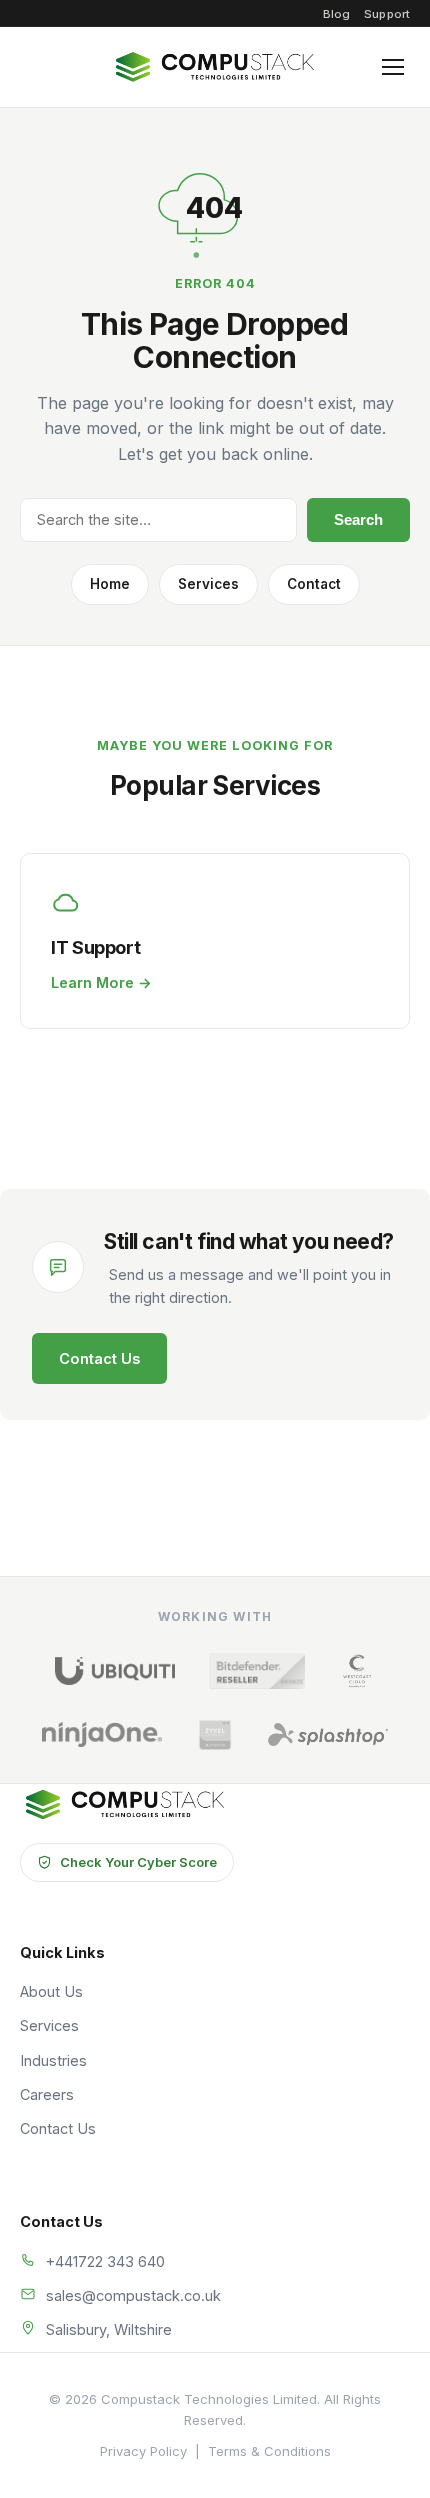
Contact (314, 584)
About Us (51, 1991)
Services (208, 584)
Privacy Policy (143, 2451)
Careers (47, 2094)
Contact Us (99, 1358)
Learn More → (101, 982)
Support (387, 14)
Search (358, 520)
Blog (336, 14)
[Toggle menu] (393, 67)
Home (110, 584)
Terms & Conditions (269, 2451)
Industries (53, 2060)
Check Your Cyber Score (138, 1862)
